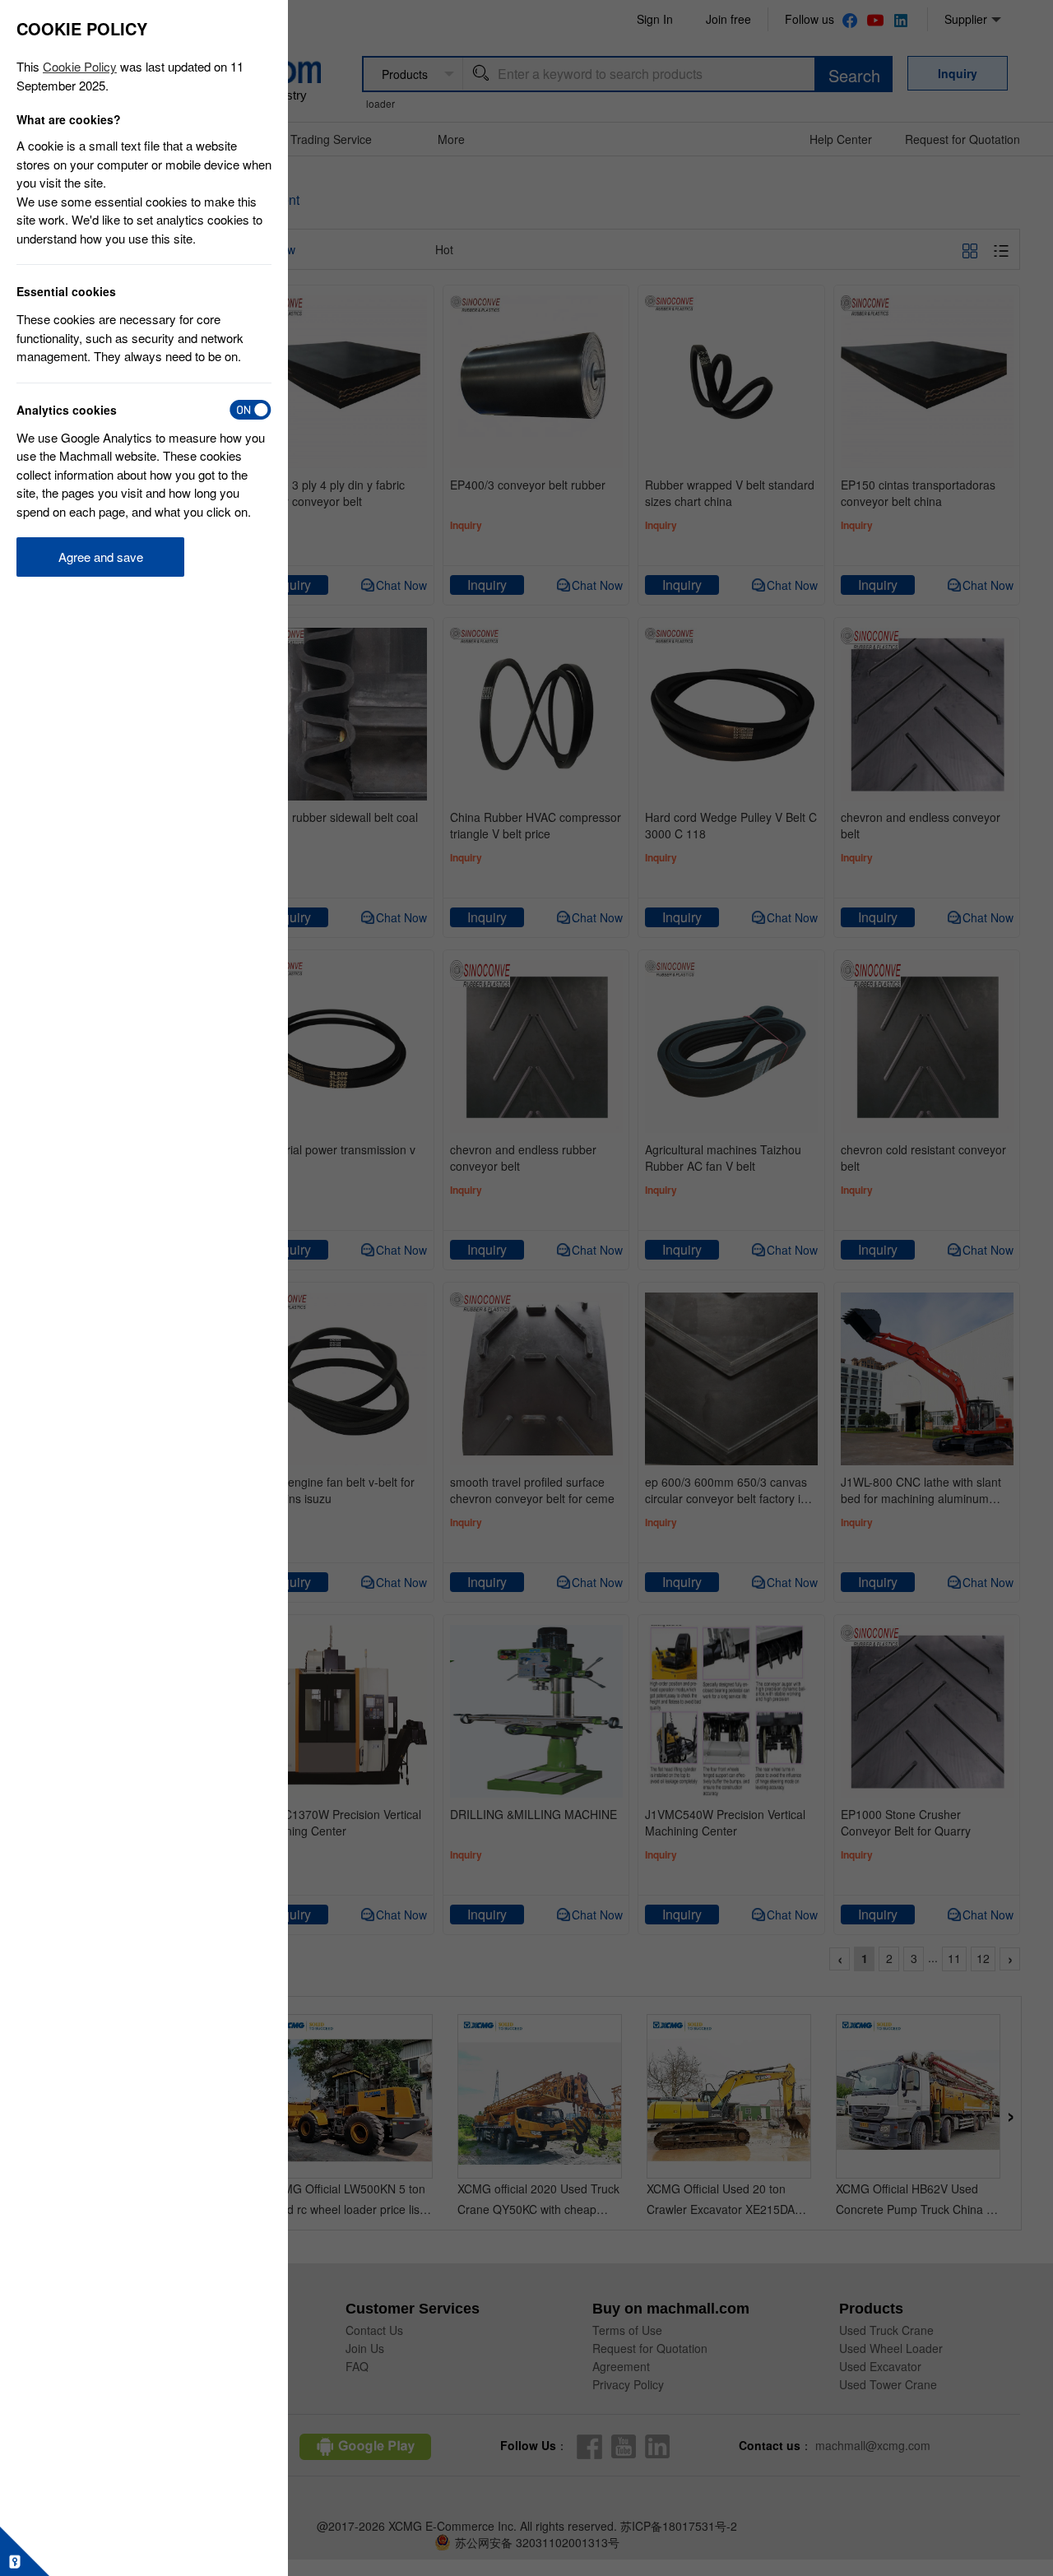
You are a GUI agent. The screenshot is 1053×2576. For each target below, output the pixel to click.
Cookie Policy (80, 66)
